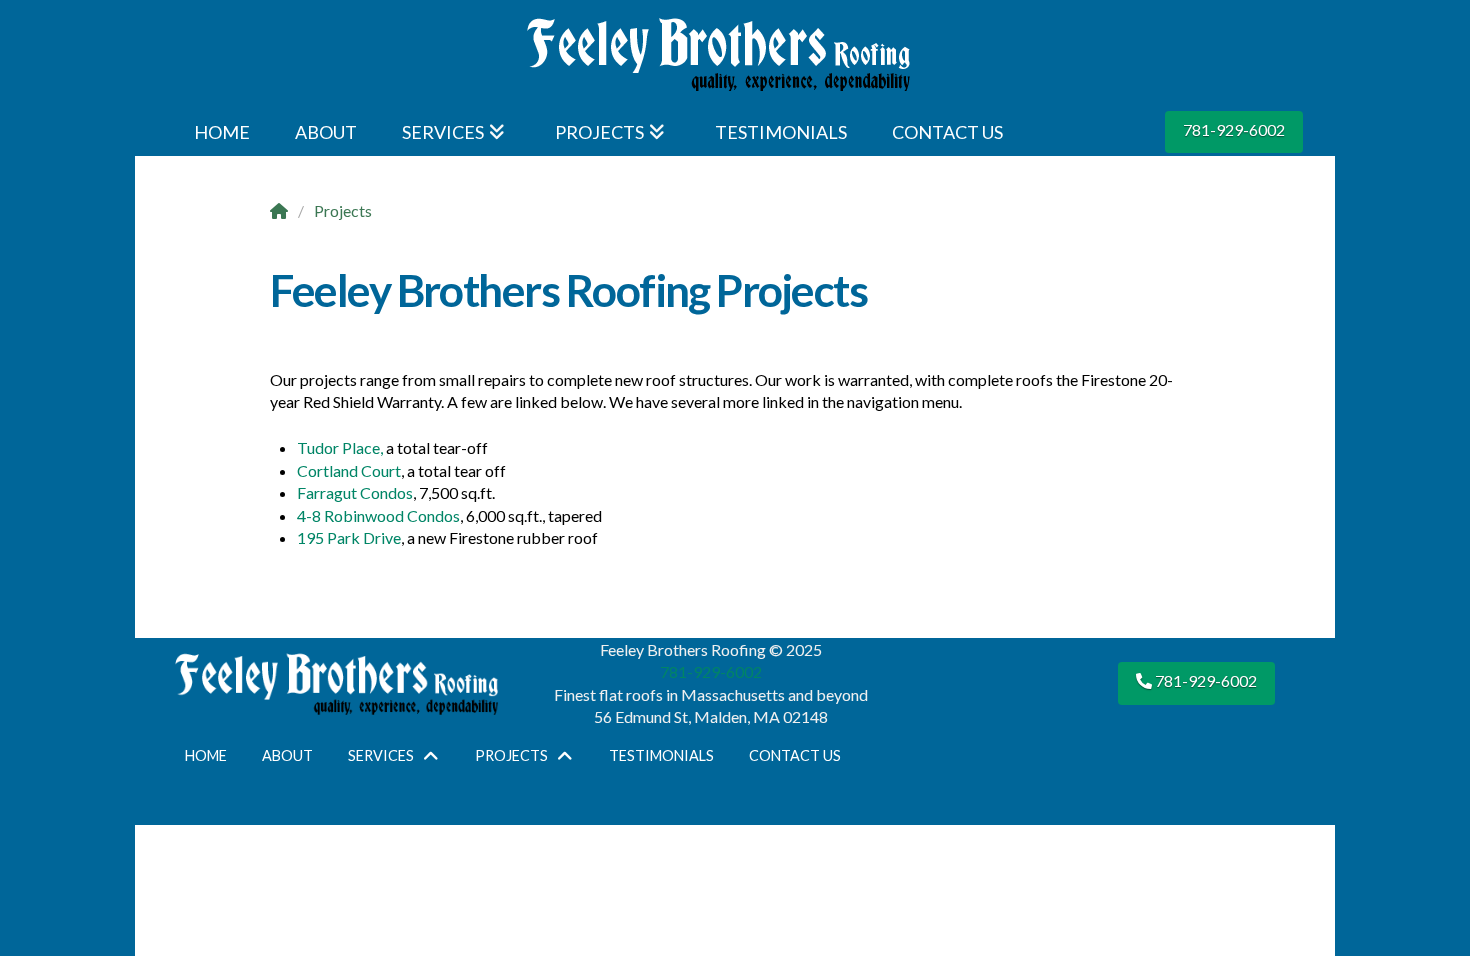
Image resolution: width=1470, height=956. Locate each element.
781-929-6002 (1234, 129)
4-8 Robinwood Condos (378, 515)
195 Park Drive (349, 537)
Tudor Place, (340, 447)
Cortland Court (349, 470)
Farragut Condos (355, 492)
